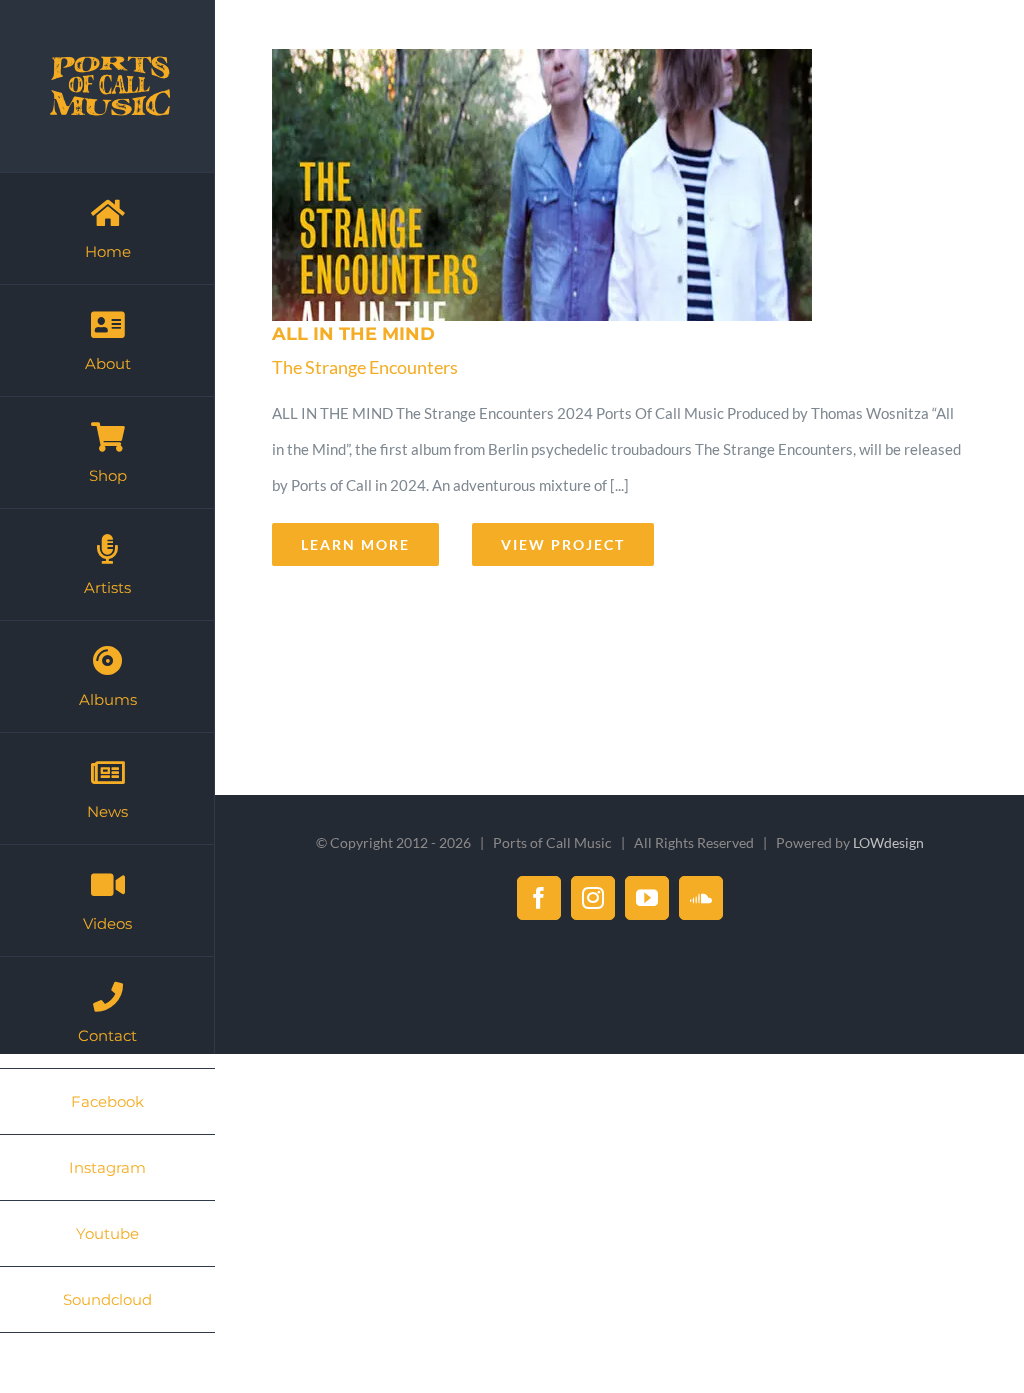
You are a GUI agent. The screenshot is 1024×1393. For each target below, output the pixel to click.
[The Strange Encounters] (613, 185)
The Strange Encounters (365, 367)
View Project (563, 544)
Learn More (355, 544)
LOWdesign (888, 842)
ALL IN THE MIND (353, 334)
